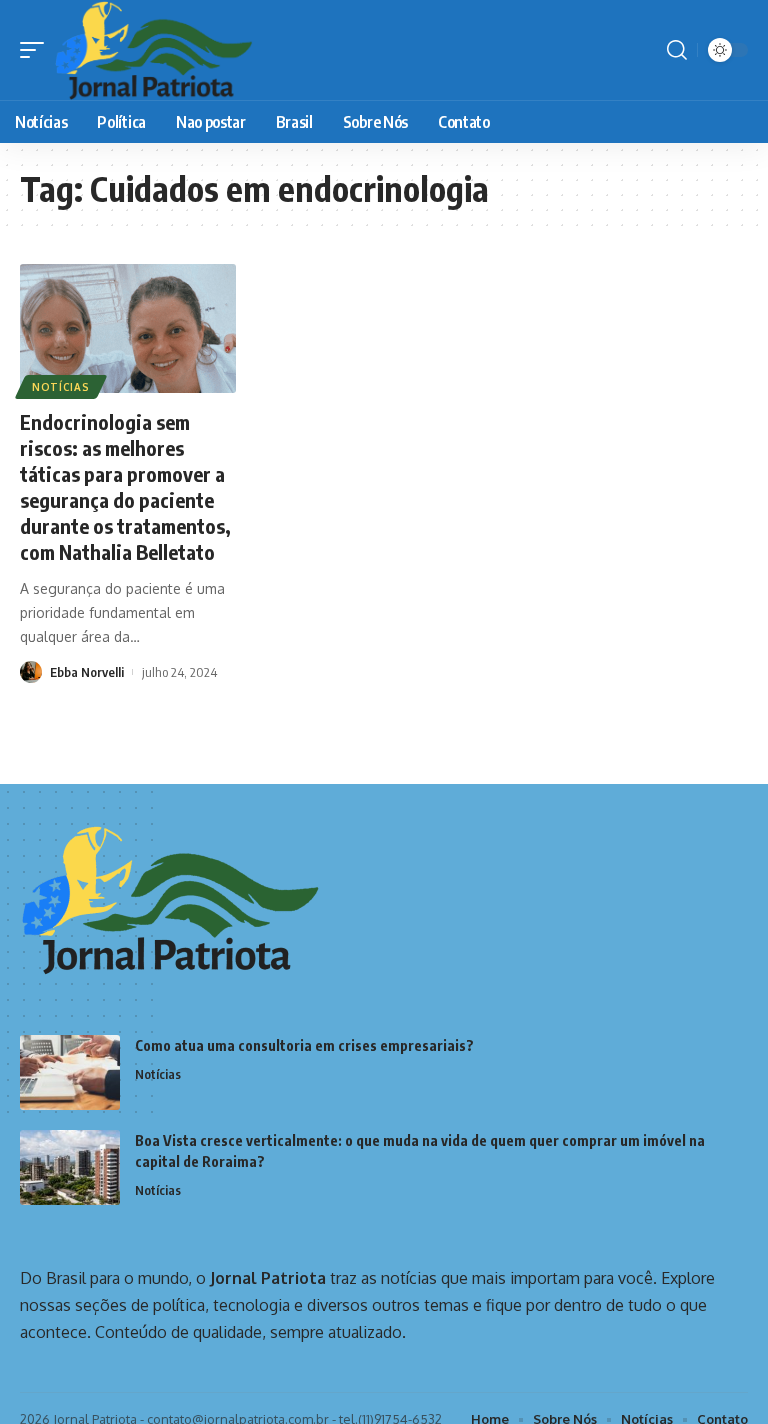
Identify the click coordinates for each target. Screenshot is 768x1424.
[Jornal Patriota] (153, 50)
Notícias (61, 387)
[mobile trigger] (37, 50)
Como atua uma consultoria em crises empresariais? (304, 1045)
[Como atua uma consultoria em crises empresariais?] (70, 1072)
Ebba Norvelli (87, 672)
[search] (677, 50)
